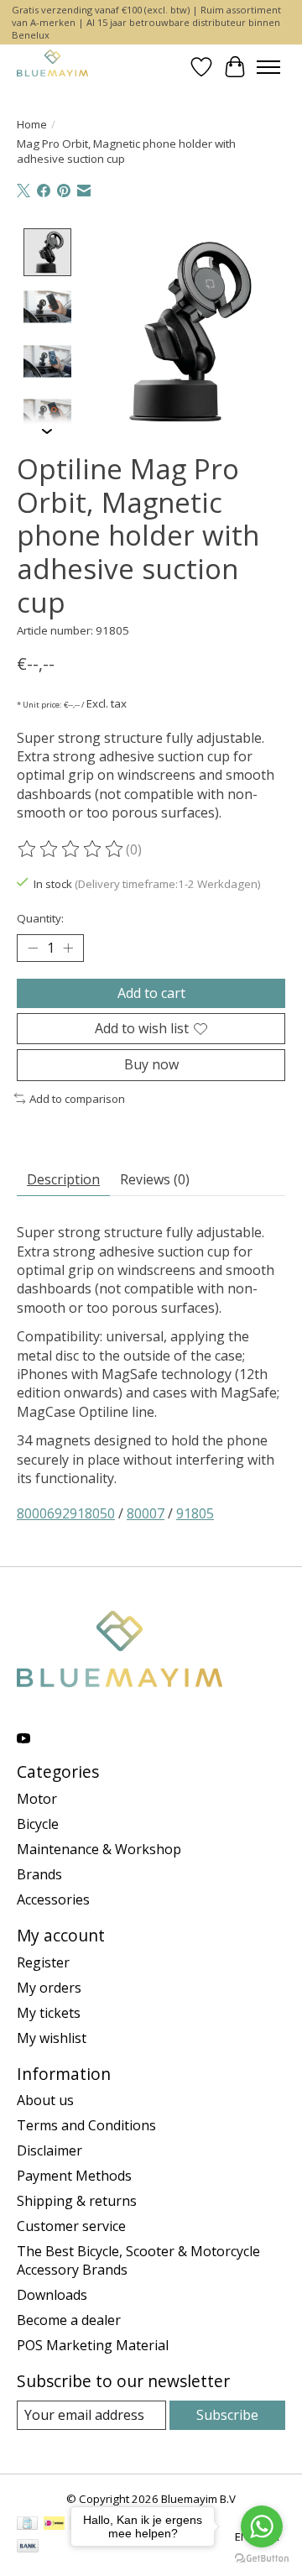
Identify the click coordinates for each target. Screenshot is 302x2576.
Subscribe (227, 2415)
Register (43, 1962)
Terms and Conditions (86, 2125)
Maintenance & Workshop (99, 1849)
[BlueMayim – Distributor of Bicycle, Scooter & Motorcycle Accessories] (52, 67)
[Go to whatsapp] (262, 2526)
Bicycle (38, 1824)
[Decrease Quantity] (33, 948)
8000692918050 (66, 1513)
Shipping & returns (77, 2201)
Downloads (52, 2295)
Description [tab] (63, 1179)
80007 (146, 1513)
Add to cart (151, 993)
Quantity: (40, 918)
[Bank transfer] (28, 2547)
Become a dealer (69, 2320)
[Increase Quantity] (68, 948)
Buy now (151, 1064)
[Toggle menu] (268, 67)
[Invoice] (27, 2525)
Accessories (53, 1899)
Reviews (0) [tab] (155, 1179)
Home (32, 124)
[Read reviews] (71, 849)
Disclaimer (49, 2150)
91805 (195, 1513)
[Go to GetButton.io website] (262, 2559)
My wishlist (52, 2038)
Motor (37, 1799)
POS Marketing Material (93, 2345)
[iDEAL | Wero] (54, 2525)
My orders (49, 1988)
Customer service (71, 2226)
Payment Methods (74, 2176)
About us (45, 2100)
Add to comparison (77, 1099)
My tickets (49, 2013)
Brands (39, 1874)
